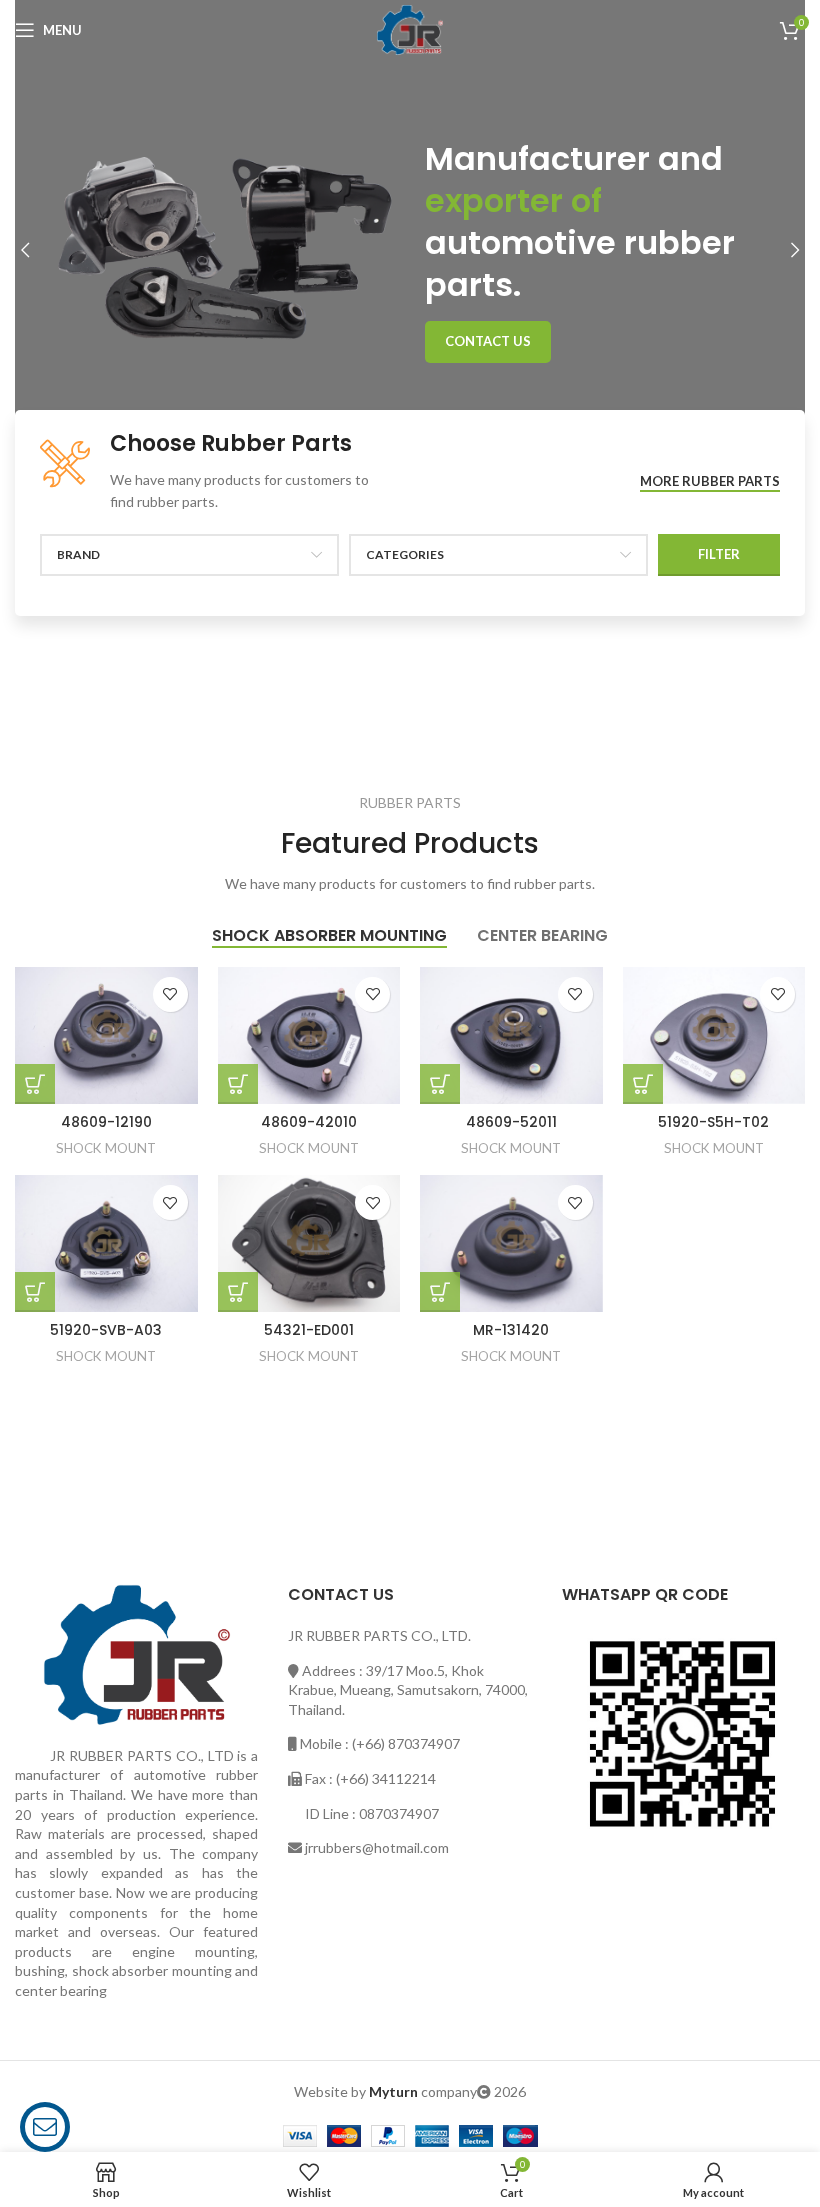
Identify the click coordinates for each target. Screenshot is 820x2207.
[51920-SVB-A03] (106, 1243)
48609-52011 (511, 1122)
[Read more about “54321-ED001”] (238, 1292)
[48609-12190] (106, 1035)
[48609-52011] (511, 1035)
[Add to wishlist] (170, 994)
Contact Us (488, 341)
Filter (719, 554)
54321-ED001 (309, 1330)
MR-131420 (511, 1330)
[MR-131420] (511, 1243)
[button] (25, 250)
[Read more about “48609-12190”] (35, 1084)
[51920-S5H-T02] (714, 1035)
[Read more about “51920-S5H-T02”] (643, 1084)
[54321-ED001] (309, 1243)
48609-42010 (309, 1122)
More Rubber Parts (710, 481)
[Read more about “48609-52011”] (440, 1084)
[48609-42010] (309, 1035)
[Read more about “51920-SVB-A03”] (35, 1292)
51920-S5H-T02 (713, 1122)
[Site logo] (410, 28)
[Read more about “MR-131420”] (440, 1292)
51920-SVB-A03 (106, 1330)
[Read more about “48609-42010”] (238, 1084)
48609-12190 (106, 1122)
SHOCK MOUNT (106, 1148)
